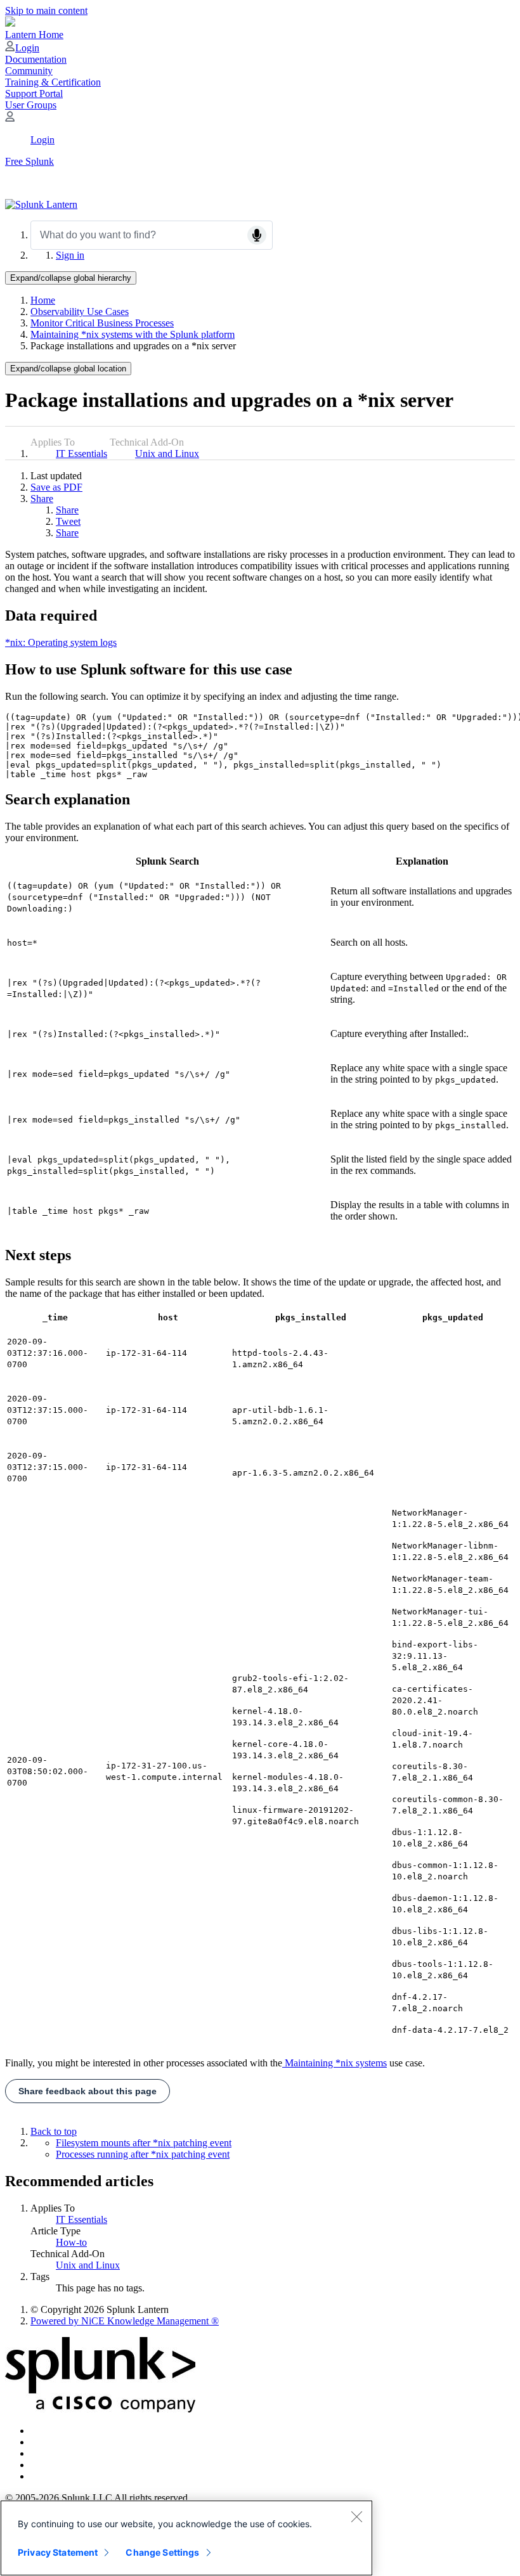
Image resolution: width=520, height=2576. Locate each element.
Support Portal (34, 93)
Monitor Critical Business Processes (102, 323)
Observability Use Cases (80, 312)
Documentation (36, 59)
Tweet (68, 521)
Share (42, 499)
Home (43, 300)
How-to (71, 2242)
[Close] (356, 2516)
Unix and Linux (167, 454)
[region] (186, 2538)
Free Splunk (29, 161)
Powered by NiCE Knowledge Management (125, 2321)
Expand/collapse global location (68, 369)
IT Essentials (81, 454)
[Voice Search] (257, 235)
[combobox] (152, 235)
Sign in (70, 255)
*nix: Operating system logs (61, 642)
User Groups (31, 105)
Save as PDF (56, 487)
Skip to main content (46, 10)
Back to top (54, 2131)
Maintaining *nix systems (335, 2063)
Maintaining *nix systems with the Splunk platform (133, 334)
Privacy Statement (58, 2552)
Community (29, 71)
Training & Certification (53, 82)
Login (27, 48)
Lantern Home (34, 35)
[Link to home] (41, 204)
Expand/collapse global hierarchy (71, 278)
